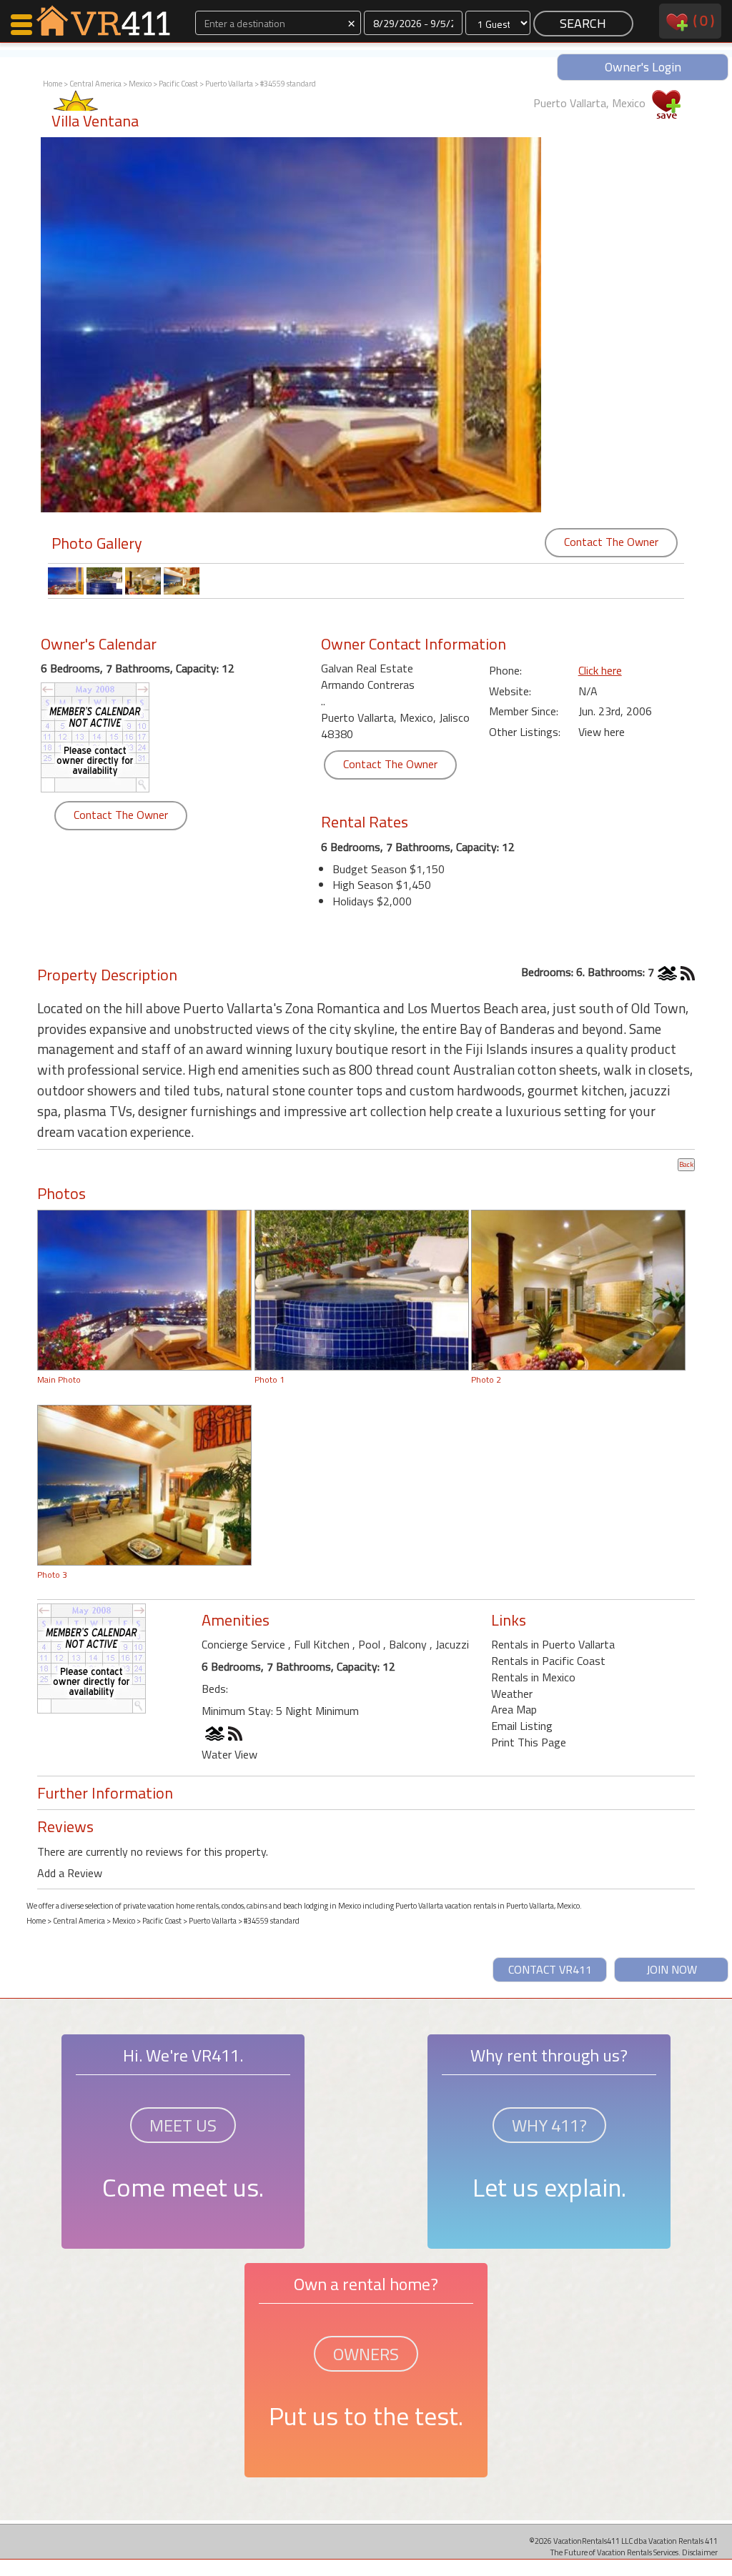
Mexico (140, 84)
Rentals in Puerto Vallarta (553, 1644)
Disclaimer (700, 2552)
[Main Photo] (144, 1289)
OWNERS (366, 2354)
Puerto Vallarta (229, 84)
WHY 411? (549, 2125)
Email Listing (522, 1726)
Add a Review (70, 1873)
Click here (600, 670)
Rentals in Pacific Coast (548, 1661)
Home (53, 84)
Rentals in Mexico (533, 1677)
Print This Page (529, 1742)
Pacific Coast (178, 84)
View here (602, 732)
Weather (512, 1694)
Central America (95, 84)
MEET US (183, 2125)
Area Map (514, 1709)
